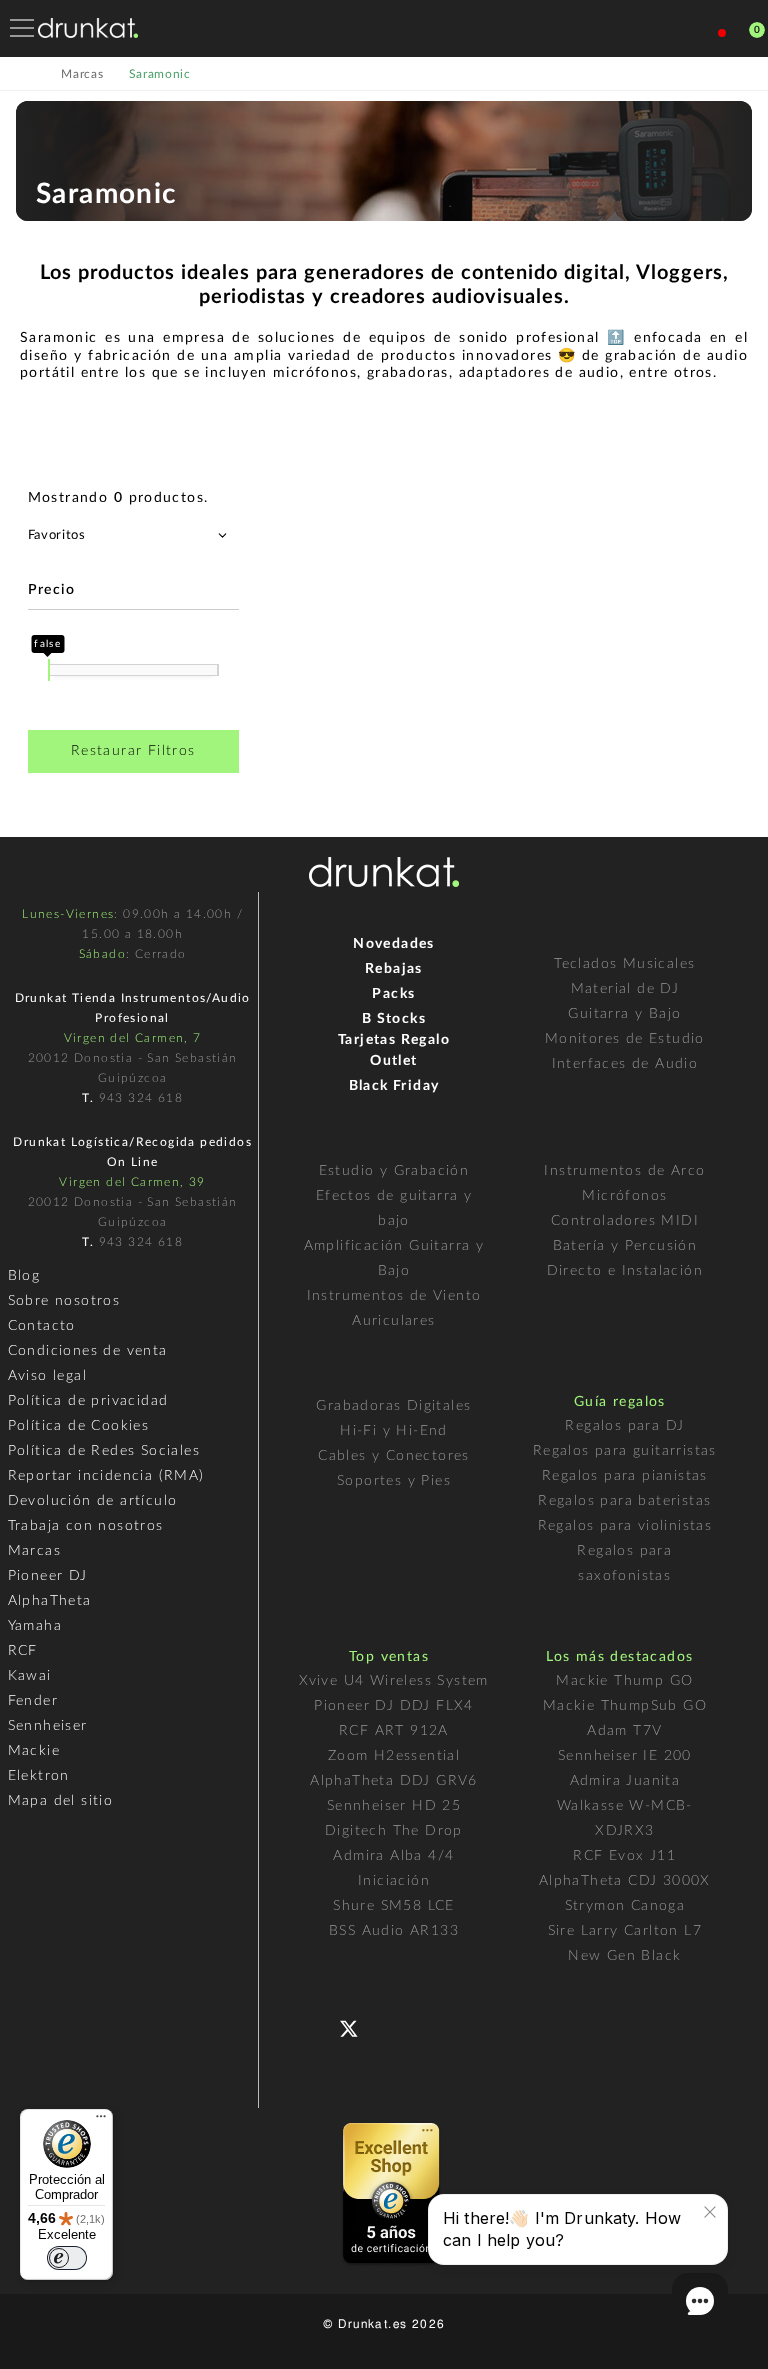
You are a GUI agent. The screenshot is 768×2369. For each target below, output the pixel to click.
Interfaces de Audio (625, 1064)
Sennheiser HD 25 (394, 1806)
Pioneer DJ (48, 1576)
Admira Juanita (625, 1781)
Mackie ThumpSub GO (625, 1706)
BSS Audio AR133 (394, 1931)
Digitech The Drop (394, 1831)
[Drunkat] (88, 28)
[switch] (67, 2258)
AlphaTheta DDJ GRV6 (394, 1781)
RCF (23, 1651)
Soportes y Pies (394, 1481)
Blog (24, 1276)
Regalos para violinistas (625, 1526)
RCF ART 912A (394, 1731)
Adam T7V (624, 1731)
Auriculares (393, 1321)
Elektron (39, 1776)
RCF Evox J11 (624, 1856)
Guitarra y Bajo (624, 1014)
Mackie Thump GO (624, 1681)
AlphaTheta (50, 1601)
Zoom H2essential (394, 1756)
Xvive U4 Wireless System (394, 1681)
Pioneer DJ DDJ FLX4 (394, 1706)
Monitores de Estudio (625, 1039)
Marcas (34, 1551)
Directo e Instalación (625, 1271)
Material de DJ (625, 989)
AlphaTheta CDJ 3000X (625, 1881)
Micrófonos (624, 1196)
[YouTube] (396, 2026)
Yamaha (35, 1626)
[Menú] (101, 2121)
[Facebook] (316, 2026)
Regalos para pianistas (625, 1476)
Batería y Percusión (625, 1246)
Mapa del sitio (61, 1801)
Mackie (34, 1751)
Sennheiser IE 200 (625, 1756)
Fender (33, 1701)
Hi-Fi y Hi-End (394, 1431)
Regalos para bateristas (624, 1501)
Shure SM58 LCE (394, 1906)
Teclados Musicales (624, 964)
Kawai (30, 1676)
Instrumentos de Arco (624, 1171)
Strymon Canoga (625, 1906)
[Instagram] (436, 2026)
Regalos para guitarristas (625, 1451)
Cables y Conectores (394, 1456)
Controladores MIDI (625, 1221)
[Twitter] (356, 2036)
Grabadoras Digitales (393, 1406)
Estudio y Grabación (394, 1171)
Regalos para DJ (624, 1426)
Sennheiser (48, 1726)
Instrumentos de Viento (394, 1296)
